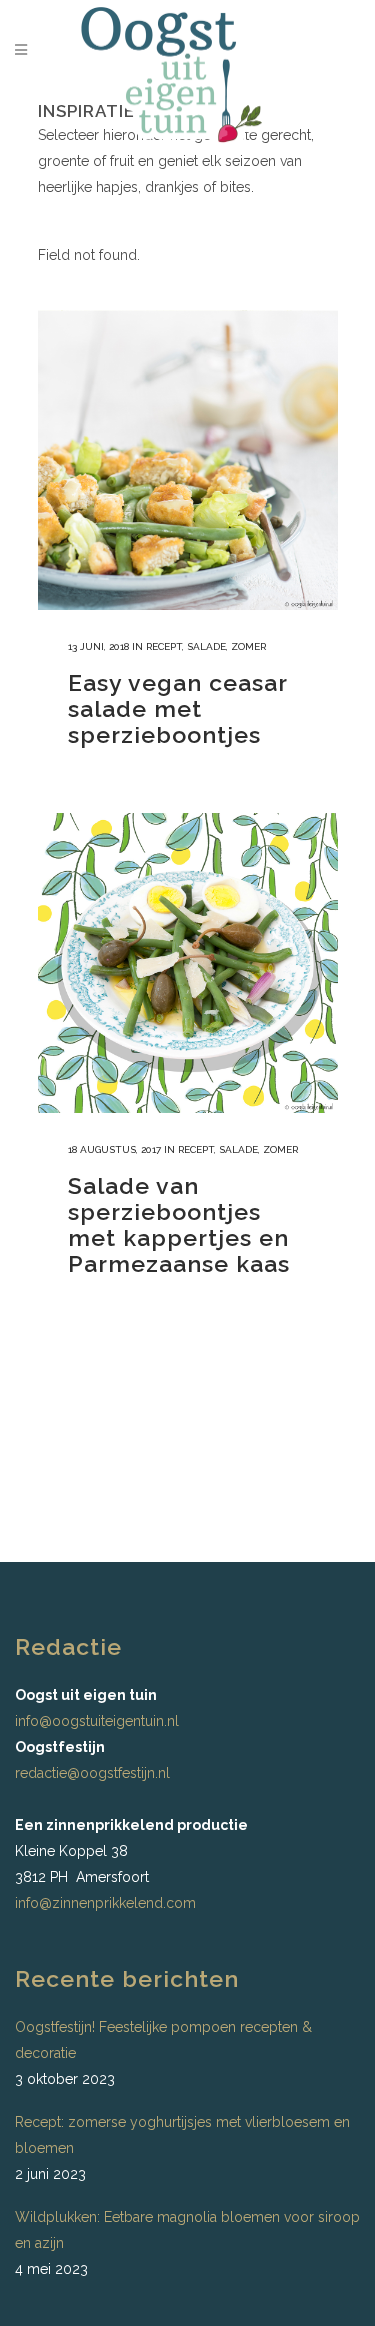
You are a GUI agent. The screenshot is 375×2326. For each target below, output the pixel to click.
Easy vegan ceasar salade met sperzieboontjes (177, 708)
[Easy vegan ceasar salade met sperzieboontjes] (188, 460)
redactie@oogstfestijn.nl (92, 1773)
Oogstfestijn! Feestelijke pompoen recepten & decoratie (163, 2040)
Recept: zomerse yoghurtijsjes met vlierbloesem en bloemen (182, 2135)
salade (206, 646)
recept (164, 646)
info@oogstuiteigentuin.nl (97, 1721)
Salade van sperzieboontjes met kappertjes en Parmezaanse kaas (179, 1224)
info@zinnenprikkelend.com (105, 1903)
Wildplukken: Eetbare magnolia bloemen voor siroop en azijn (187, 2230)
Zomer (248, 646)
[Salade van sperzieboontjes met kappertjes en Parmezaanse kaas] (188, 963)
